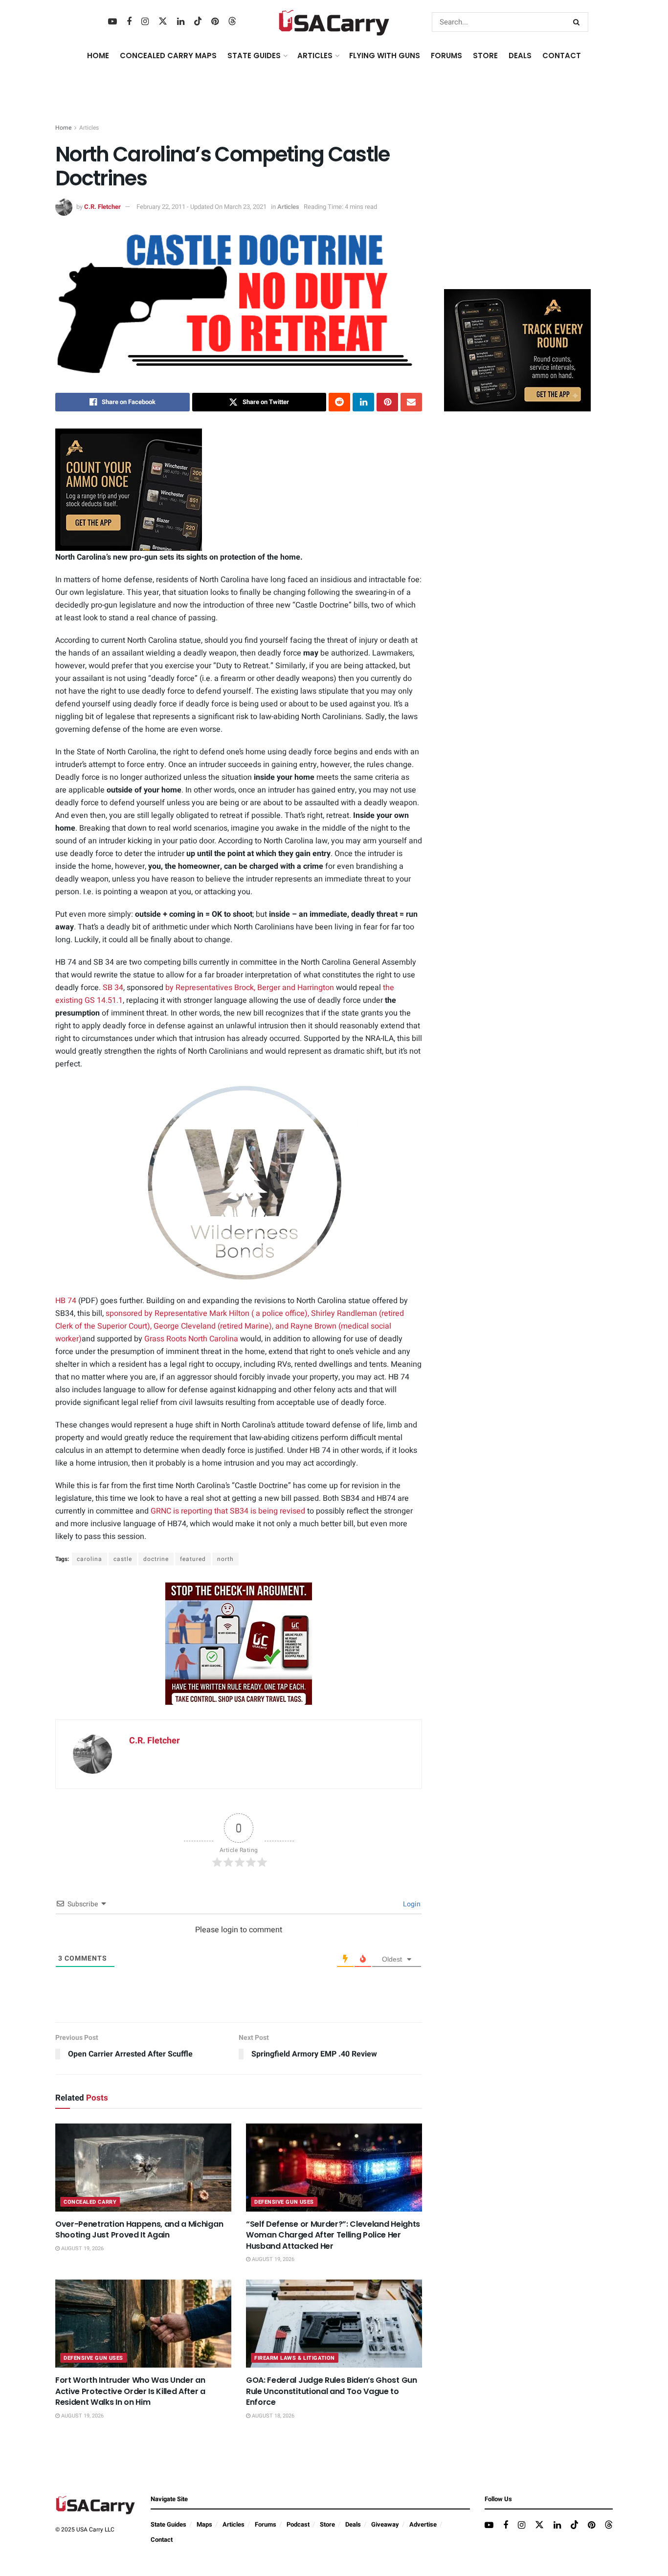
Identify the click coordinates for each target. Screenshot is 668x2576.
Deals (353, 2524)
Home (98, 56)
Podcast (298, 2524)
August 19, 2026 (82, 2248)
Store (327, 2524)
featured (193, 1559)
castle (123, 1559)
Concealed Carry (90, 2202)
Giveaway (385, 2524)
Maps (204, 2524)
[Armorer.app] (129, 489)
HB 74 (66, 1301)
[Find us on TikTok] (198, 22)
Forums (266, 2524)
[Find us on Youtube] (112, 22)
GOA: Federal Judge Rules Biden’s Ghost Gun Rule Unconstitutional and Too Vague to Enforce (332, 2391)
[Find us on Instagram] (145, 22)
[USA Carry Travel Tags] (239, 1643)
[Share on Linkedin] (363, 402)
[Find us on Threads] (232, 22)
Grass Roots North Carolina (191, 1339)
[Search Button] (578, 22)
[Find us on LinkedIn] (181, 22)
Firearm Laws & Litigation (295, 2358)
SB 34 (113, 988)
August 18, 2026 (272, 2416)
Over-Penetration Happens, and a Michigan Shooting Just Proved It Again (139, 2229)
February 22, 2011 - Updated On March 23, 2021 (201, 207)
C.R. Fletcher (102, 207)
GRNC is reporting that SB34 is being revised (228, 1511)
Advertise (423, 2524)
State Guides (168, 2524)
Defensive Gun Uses (284, 2202)
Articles (89, 128)
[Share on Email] (411, 402)
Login (411, 1904)
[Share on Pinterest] (387, 402)
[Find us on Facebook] (129, 22)
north (225, 1559)
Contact (562, 56)
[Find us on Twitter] (163, 22)
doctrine (156, 1559)
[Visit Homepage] (334, 22)
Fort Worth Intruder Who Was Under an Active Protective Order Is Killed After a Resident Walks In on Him (130, 2391)
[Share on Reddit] (339, 402)
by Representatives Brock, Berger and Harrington (250, 988)
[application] (239, 1183)
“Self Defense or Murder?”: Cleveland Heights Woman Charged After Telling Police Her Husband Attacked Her (333, 2235)
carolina (89, 1559)
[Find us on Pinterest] (215, 22)
